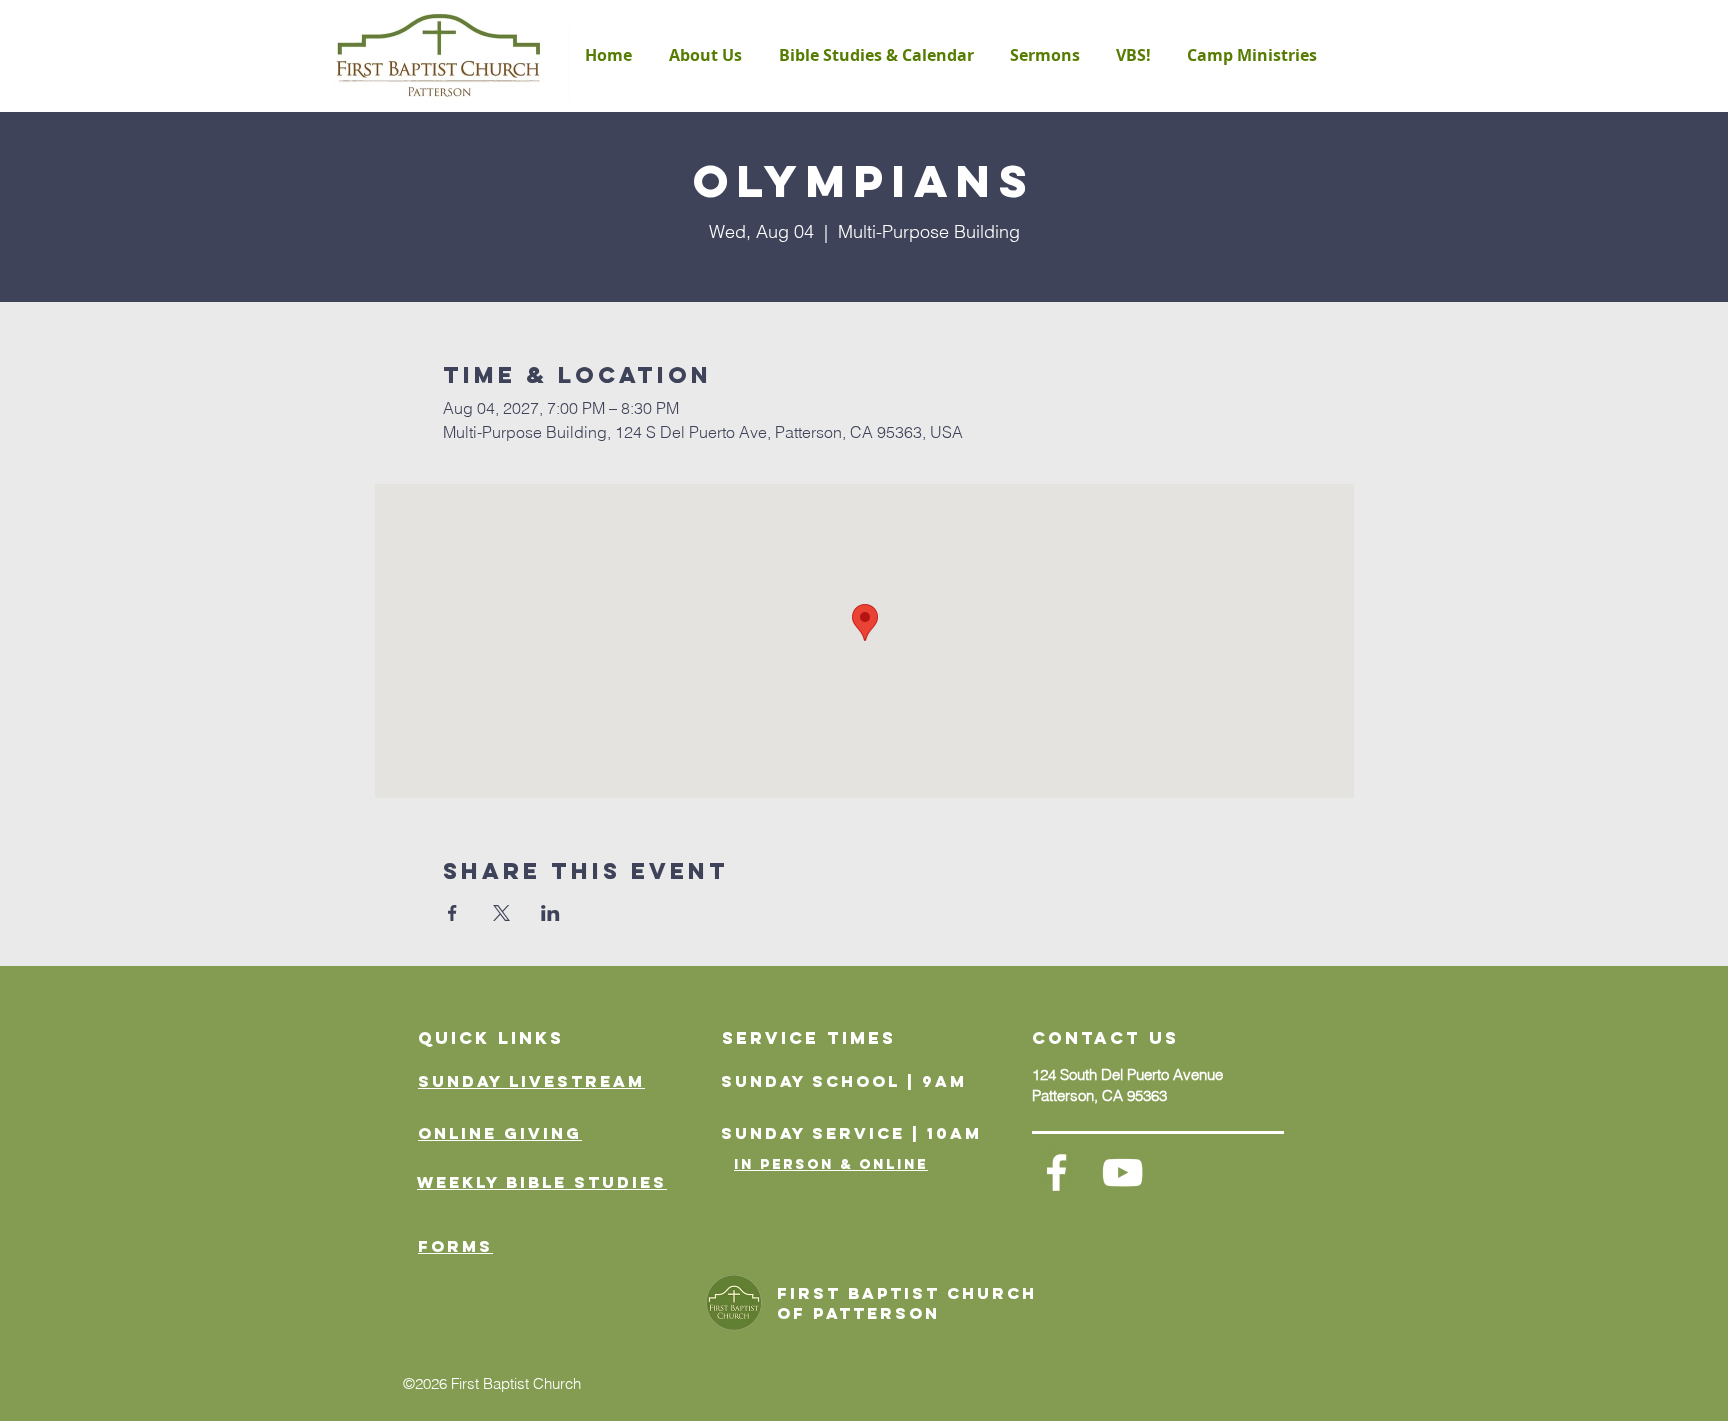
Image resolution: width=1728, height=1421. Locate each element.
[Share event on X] (501, 913)
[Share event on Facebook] (452, 913)
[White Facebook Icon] (1056, 1172)
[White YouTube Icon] (1122, 1172)
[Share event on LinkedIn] (550, 913)
